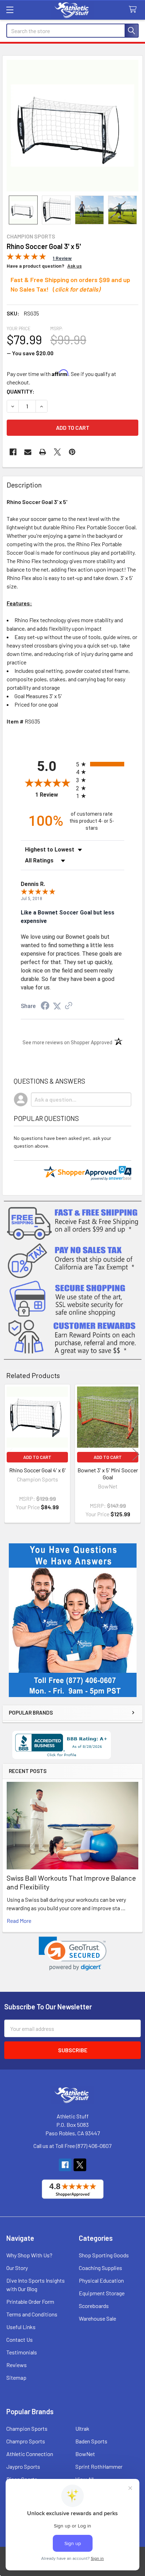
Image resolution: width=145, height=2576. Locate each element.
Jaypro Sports (23, 2466)
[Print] (43, 452)
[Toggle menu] (10, 10)
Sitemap (16, 2377)
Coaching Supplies (100, 2268)
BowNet (85, 2454)
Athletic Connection (30, 2454)
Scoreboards (94, 2306)
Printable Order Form (30, 2301)
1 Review (54, 795)
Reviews (17, 2365)
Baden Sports (91, 2441)
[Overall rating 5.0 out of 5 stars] (26, 258)
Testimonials (22, 2352)
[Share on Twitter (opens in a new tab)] (57, 1006)
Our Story (17, 2268)
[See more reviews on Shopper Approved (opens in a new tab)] (69, 1006)
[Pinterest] (72, 452)
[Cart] (134, 10)
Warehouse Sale (97, 2318)
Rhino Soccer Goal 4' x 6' (37, 1470)
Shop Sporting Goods (104, 2255)
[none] (72, 126)
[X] (57, 452)
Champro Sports (26, 2441)
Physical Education (101, 2280)
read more (19, 1921)
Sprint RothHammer (99, 2466)
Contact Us (20, 2339)
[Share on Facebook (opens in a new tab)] (45, 1006)
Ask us (74, 266)
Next (136, 1455)
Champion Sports (27, 2428)
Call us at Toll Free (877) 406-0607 (72, 2146)
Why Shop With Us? (29, 2255)
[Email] (28, 452)
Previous (9, 1455)
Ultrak (82, 2428)
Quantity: (21, 391)
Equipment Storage (102, 2293)
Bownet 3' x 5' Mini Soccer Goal (108, 1474)
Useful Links (21, 2327)
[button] (73, 1954)
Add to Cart (37, 1457)
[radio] (100, 764)
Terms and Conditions (32, 2314)
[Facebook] (13, 452)
